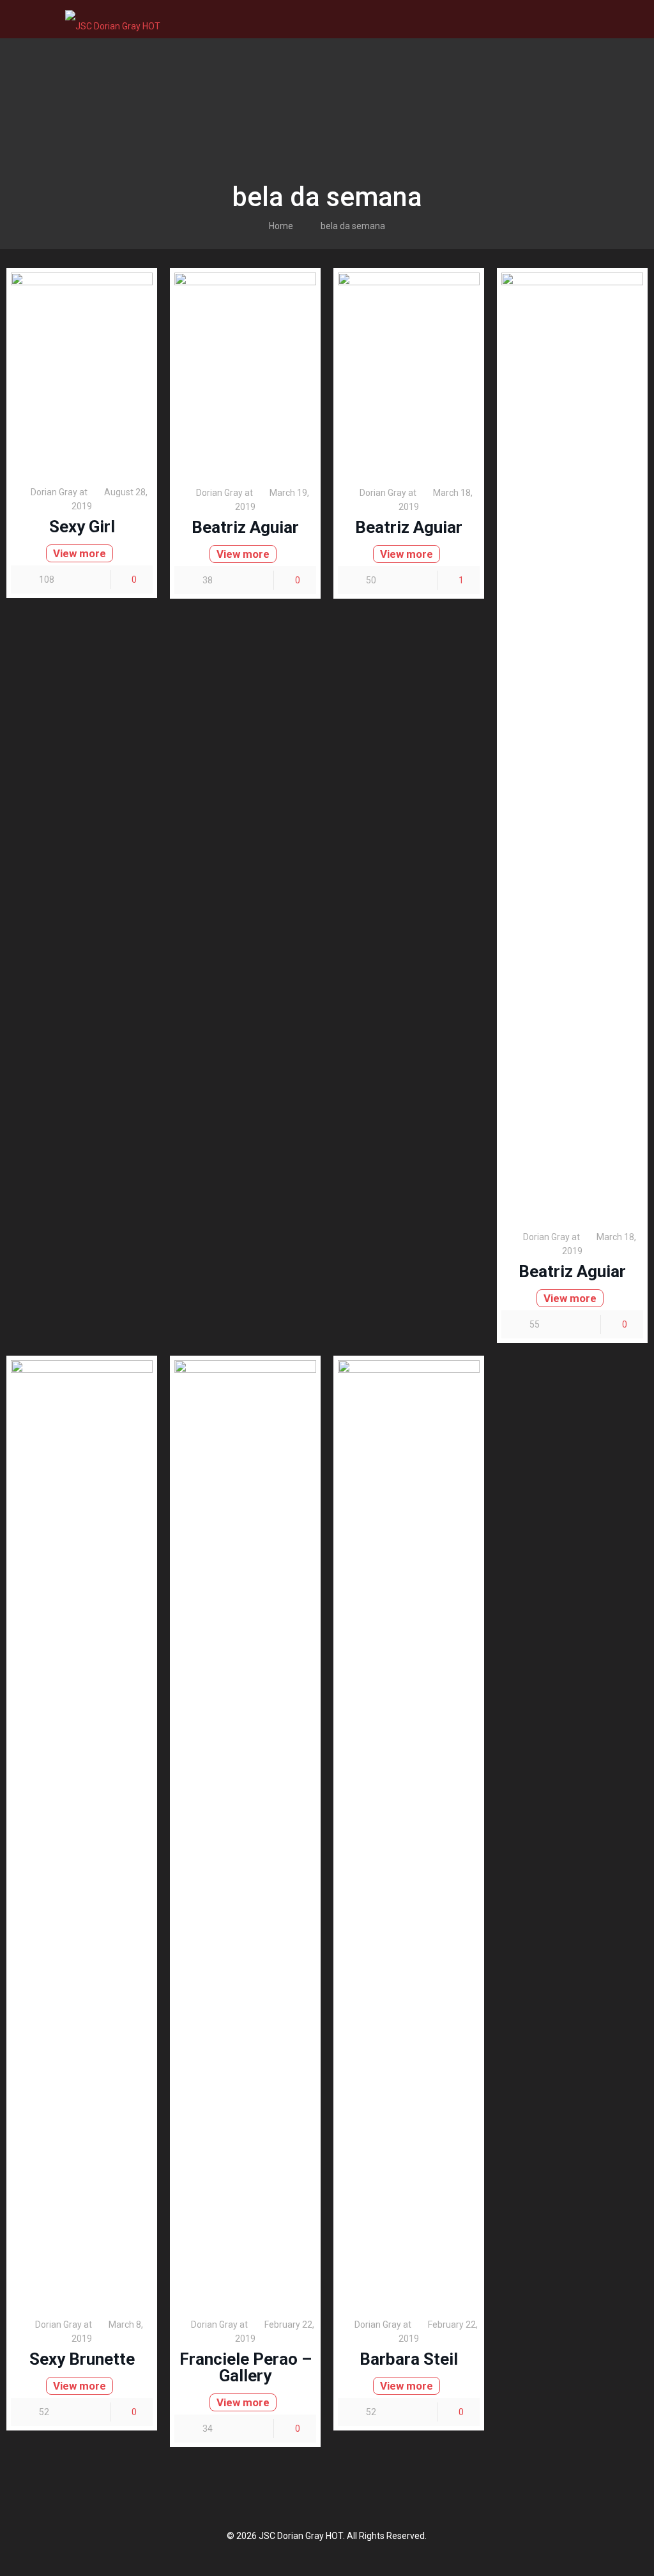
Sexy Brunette (82, 2359)
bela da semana (353, 226)
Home (281, 226)
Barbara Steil (409, 2359)
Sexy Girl (82, 527)
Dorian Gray (54, 492)
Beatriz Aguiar (245, 527)
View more (80, 553)
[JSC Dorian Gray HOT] (113, 19)
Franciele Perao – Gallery (246, 2367)
